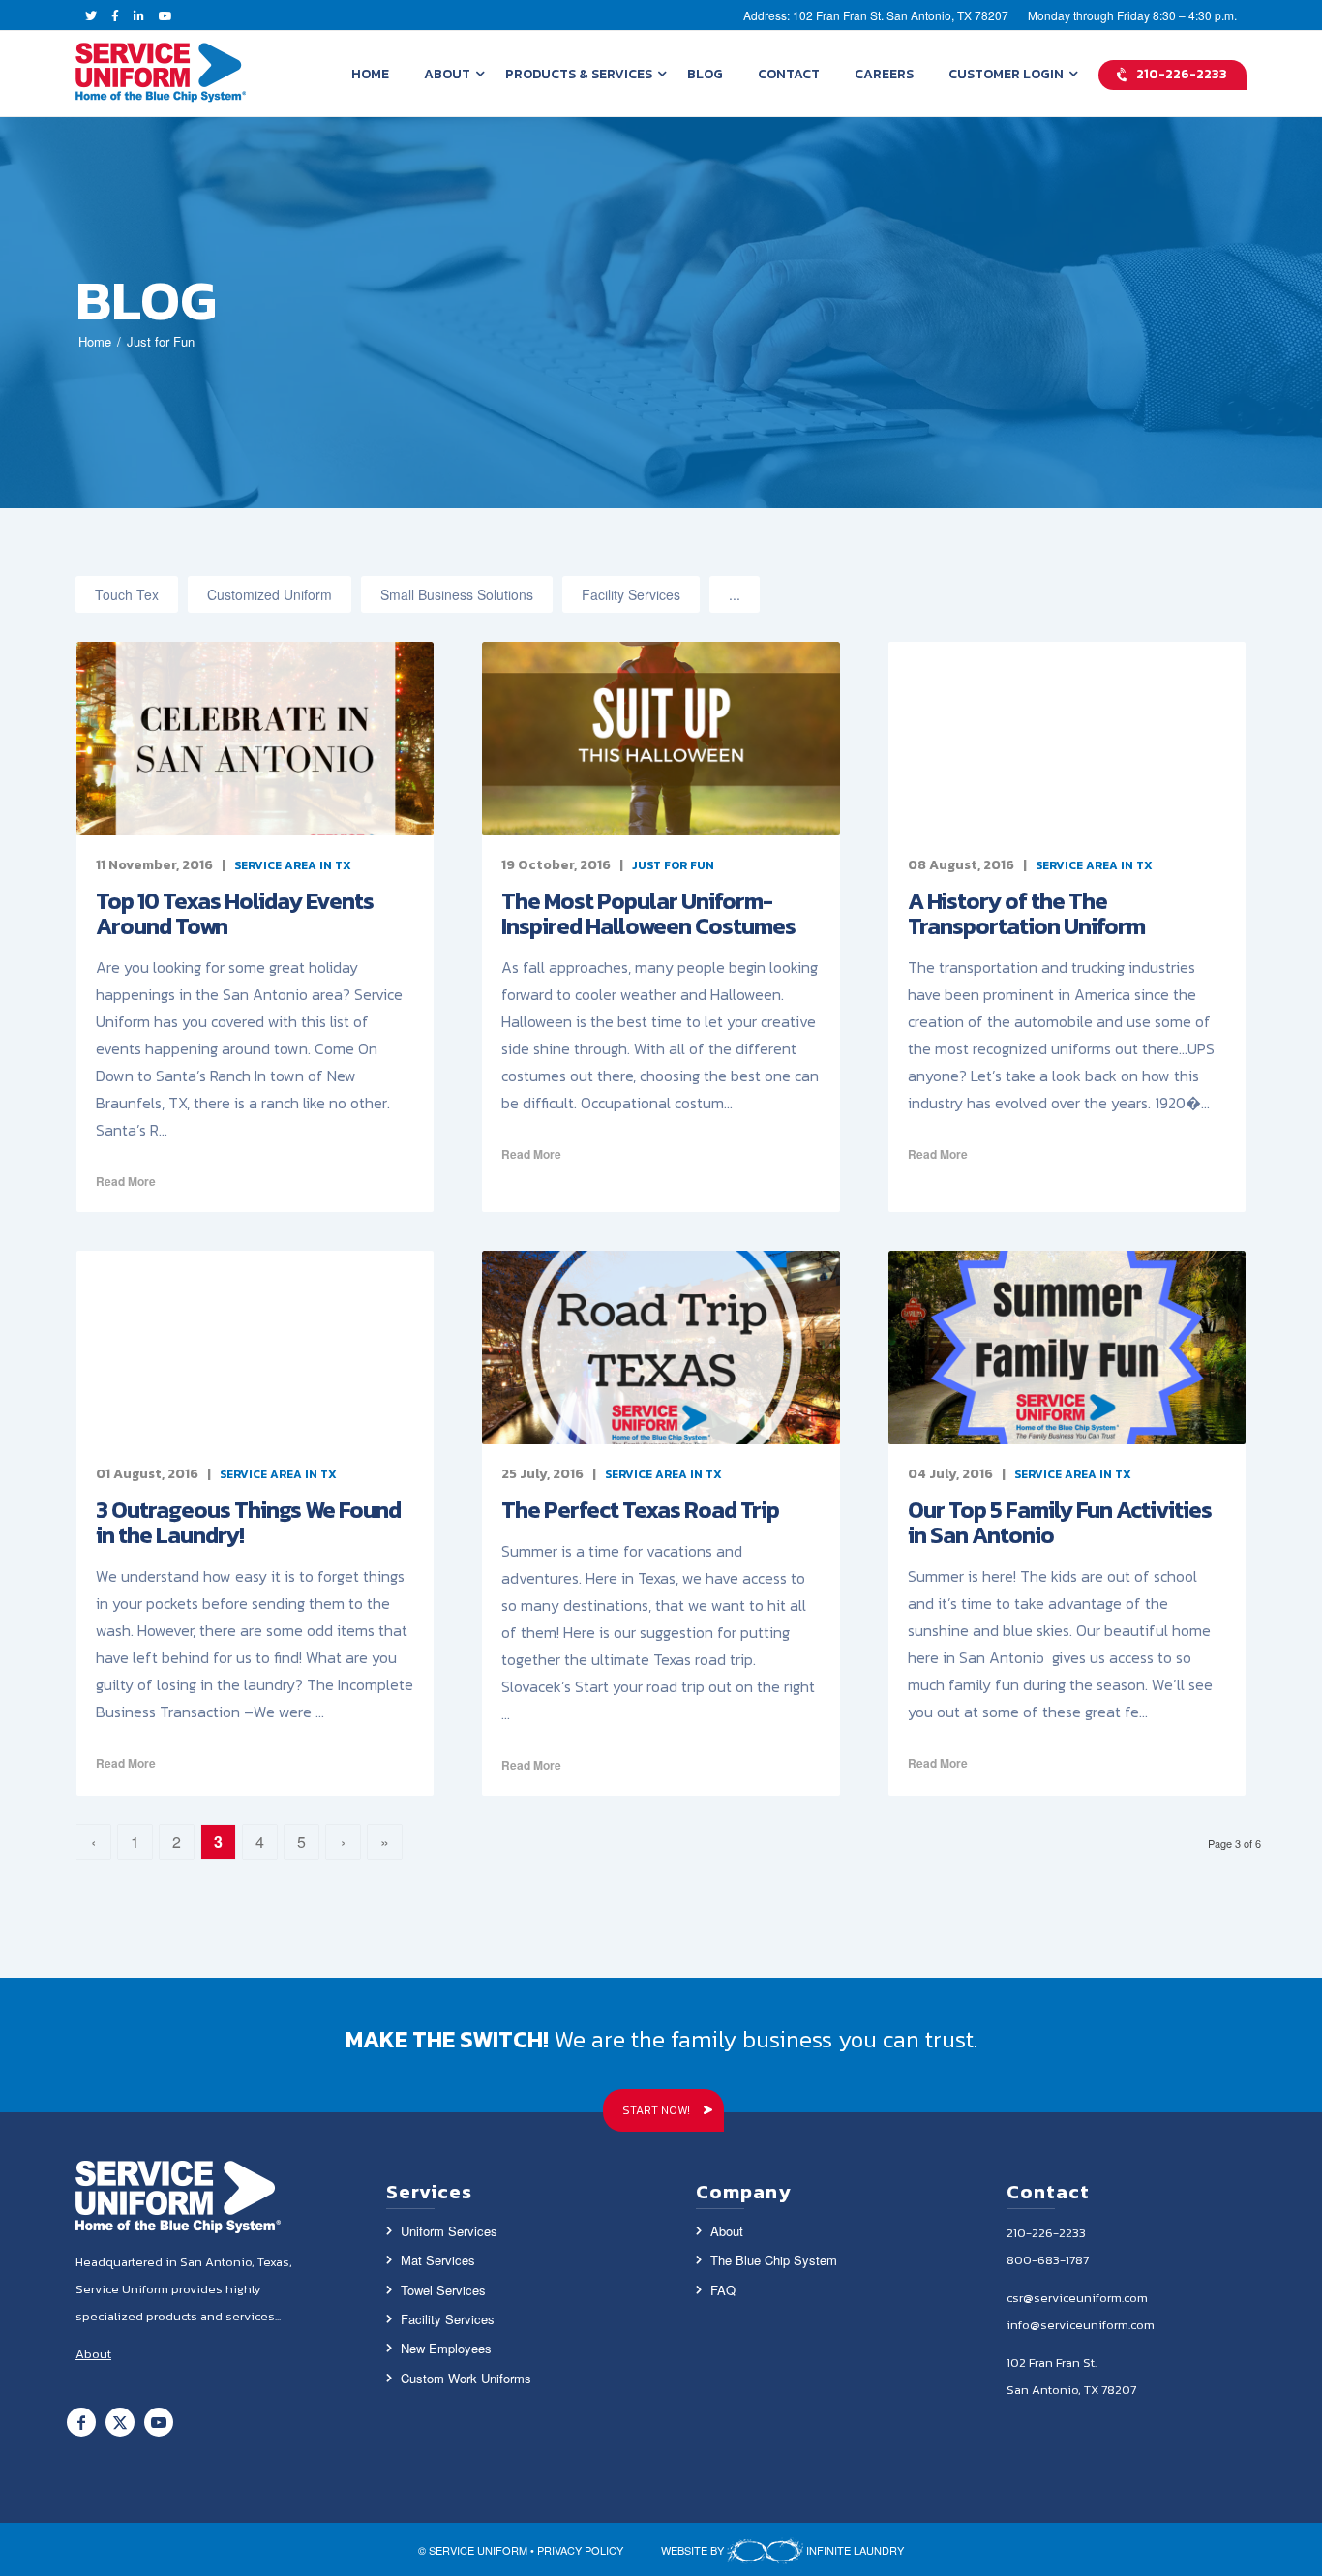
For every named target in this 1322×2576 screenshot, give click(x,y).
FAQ (723, 2290)
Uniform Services (449, 2231)
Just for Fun (673, 865)
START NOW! (656, 2110)
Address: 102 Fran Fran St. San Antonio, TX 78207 (876, 15)
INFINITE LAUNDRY (854, 2550)
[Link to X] (120, 2422)
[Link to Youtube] (159, 2422)
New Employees (446, 2348)
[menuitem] (370, 74)
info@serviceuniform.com (1081, 2325)
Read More (126, 1181)
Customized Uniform (270, 594)
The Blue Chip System (774, 2260)
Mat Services (438, 2260)
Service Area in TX (293, 865)
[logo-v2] (161, 74)
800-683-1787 (1048, 2260)
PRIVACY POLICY (580, 2550)
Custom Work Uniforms (466, 2378)
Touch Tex (127, 594)
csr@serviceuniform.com (1077, 2298)
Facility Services (631, 594)
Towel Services (443, 2290)
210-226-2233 (1046, 2233)
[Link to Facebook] (81, 2422)
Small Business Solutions (457, 594)
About (727, 2231)
